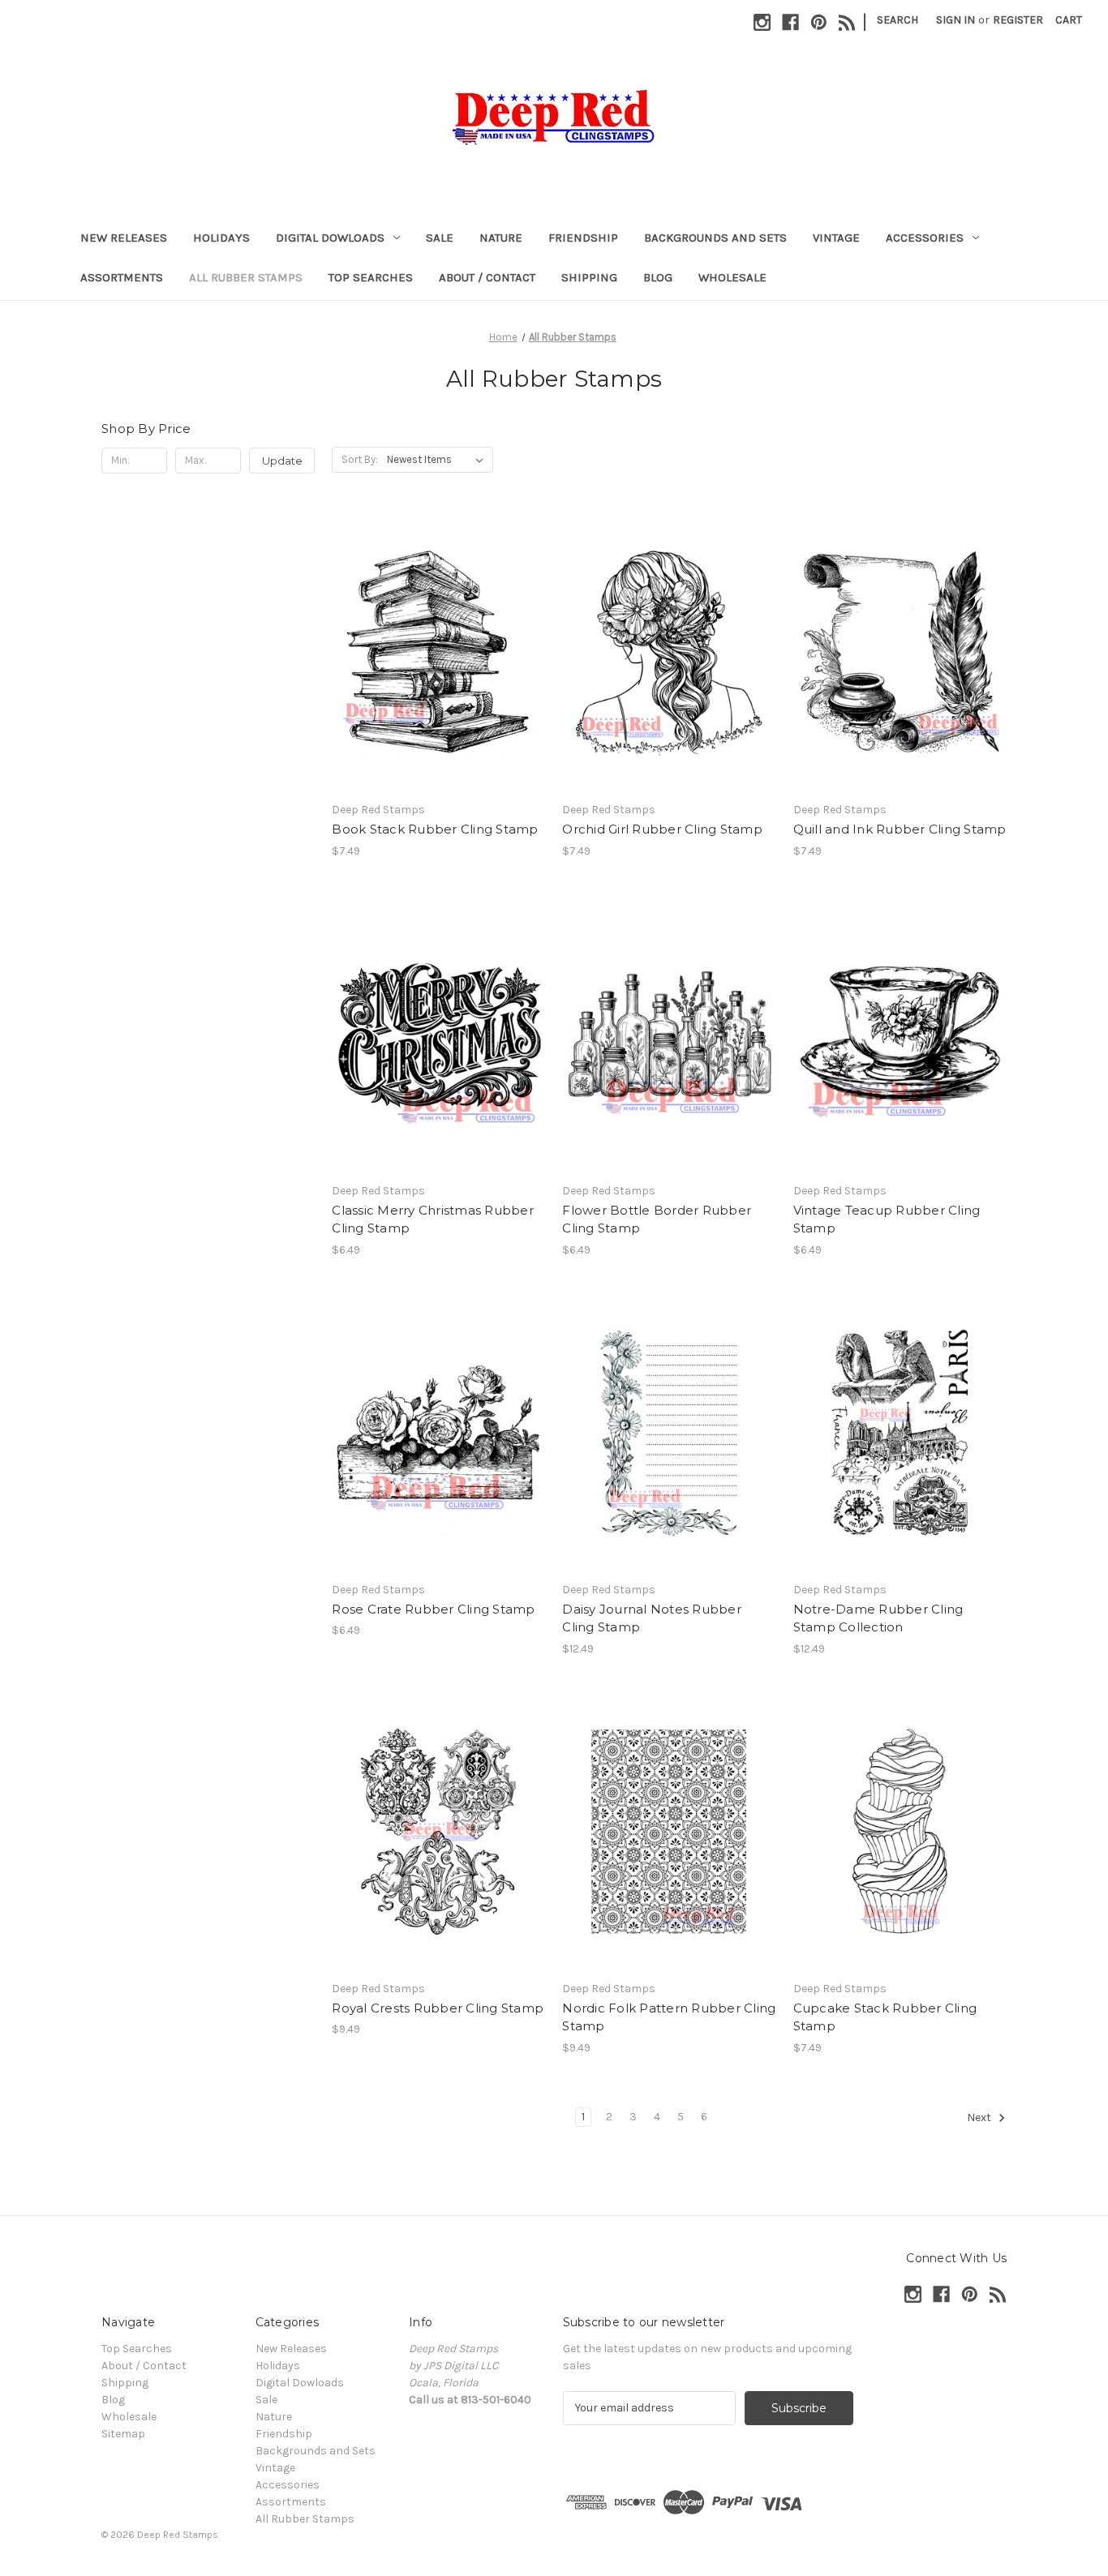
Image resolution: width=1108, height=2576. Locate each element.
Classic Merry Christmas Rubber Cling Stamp (433, 1219)
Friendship (583, 238)
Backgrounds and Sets (715, 238)
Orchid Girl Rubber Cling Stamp (662, 829)
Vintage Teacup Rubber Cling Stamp (887, 1219)
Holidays (221, 238)
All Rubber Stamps (246, 277)
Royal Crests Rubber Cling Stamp (438, 2008)
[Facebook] (790, 22)
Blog (658, 277)
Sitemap (123, 2434)
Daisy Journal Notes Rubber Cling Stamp (652, 1618)
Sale (440, 238)
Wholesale (732, 277)
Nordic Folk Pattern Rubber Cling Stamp (669, 2017)
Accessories (925, 238)
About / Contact (487, 277)
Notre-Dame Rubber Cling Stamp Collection (878, 1618)
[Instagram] (762, 22)
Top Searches (371, 277)
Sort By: (360, 459)
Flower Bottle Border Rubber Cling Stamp (657, 1219)
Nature (501, 238)
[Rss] (847, 22)
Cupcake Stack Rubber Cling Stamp (885, 2017)
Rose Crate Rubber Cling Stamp (433, 1609)
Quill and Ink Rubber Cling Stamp (900, 829)
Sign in (956, 20)
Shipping (589, 277)
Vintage (836, 238)
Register (1018, 20)
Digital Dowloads (330, 238)
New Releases (124, 238)
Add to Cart (438, 667)
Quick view (437, 638)
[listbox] (438, 460)
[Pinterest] (819, 22)
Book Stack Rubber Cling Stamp (435, 829)
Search (898, 20)
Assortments (122, 277)
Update (282, 461)
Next (980, 2117)
